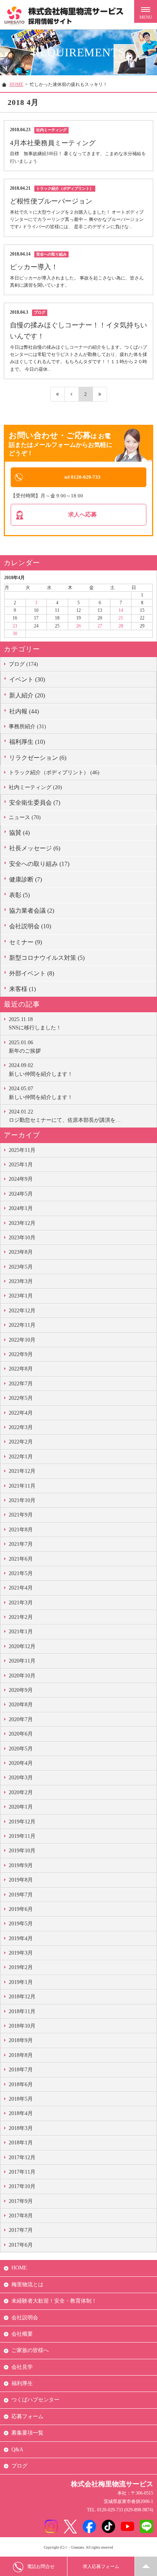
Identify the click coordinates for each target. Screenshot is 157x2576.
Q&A (17, 2450)
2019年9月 (21, 1865)
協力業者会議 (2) (32, 911)
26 (78, 626)
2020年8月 (21, 1705)
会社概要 (22, 2334)
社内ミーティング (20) (35, 787)
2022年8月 (21, 1369)
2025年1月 (21, 1165)
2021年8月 (21, 1530)
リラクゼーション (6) (38, 758)
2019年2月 (21, 1967)
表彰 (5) (19, 895)
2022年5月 (21, 1398)
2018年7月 (21, 2070)
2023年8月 (21, 1252)
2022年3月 (21, 1427)
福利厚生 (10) (27, 742)
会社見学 (22, 2367)
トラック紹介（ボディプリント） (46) (54, 773)
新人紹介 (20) (27, 695)
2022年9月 (21, 1354)
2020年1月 (21, 1807)
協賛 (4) (19, 833)
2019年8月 (21, 1880)
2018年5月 (21, 2099)
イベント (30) (27, 679)
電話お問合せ (41, 2566)
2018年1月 (21, 2143)
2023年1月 (21, 1296)
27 (100, 626)
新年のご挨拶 (25, 1047)
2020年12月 (22, 1646)
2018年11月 (22, 2011)
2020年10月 (22, 1676)
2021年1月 (21, 1632)
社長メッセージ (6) (35, 848)
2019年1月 (21, 1982)
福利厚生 (22, 2383)
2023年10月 (22, 1238)
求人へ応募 (83, 514)
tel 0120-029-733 (83, 477)
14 (121, 610)
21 (121, 618)
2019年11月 (22, 1836)
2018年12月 (22, 1997)
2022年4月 (21, 1413)
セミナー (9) (26, 942)
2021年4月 (21, 1588)
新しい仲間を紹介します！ (41, 1070)
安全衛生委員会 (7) (35, 803)
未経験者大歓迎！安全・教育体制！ (54, 2301)
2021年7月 (21, 1544)
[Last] (100, 394)
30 (15, 634)
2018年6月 (21, 2084)
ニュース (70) (25, 817)
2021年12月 (22, 1471)
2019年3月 (21, 1953)
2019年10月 (22, 1851)
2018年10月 (22, 2026)
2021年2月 (21, 1617)
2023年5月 (21, 1267)
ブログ (19, 2466)
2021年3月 (21, 1603)
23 (15, 626)
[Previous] (72, 394)
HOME (16, 84)
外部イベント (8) (32, 973)
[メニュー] (146, 11)
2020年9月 (21, 1690)
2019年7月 (21, 1895)
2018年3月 (21, 2128)
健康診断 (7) (26, 879)
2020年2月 (21, 1792)
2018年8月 (21, 2055)
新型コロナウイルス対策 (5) (47, 958)
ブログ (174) (23, 664)
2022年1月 (21, 1457)
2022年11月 (22, 1325)
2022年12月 (22, 1311)
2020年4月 (21, 1763)
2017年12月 (22, 2158)
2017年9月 (21, 2201)
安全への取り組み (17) (39, 864)
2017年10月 (22, 2186)
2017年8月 (21, 2216)
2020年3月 (21, 1778)
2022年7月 (21, 1384)
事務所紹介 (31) (27, 727)
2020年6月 (21, 1734)
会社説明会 (25, 2318)
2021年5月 (21, 1573)
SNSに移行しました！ (35, 1024)
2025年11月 (22, 1150)
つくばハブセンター (35, 2400)
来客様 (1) (22, 989)
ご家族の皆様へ (30, 2350)
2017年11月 (22, 2172)
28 (121, 626)
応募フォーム (27, 2416)
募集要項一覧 (27, 2433)
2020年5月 (21, 1749)
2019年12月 (22, 1822)
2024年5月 (21, 1194)
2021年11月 (22, 1486)
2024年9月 (21, 1179)
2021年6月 (21, 1559)
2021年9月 (21, 1515)
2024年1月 (21, 1208)
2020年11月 (22, 1661)
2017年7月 (21, 2230)
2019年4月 (21, 1938)
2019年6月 (21, 1909)
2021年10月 (22, 1500)
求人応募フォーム (101, 2566)
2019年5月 (21, 1924)
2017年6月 (21, 2245)
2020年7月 (21, 1719)
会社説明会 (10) (30, 926)
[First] (58, 394)
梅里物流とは (27, 2285)
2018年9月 (21, 2040)
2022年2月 (21, 1442)
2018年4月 (21, 2113)
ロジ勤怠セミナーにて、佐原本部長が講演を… (65, 1116)
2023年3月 (21, 1281)
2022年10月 (22, 1340)
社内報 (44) (24, 711)
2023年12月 (22, 1223)
